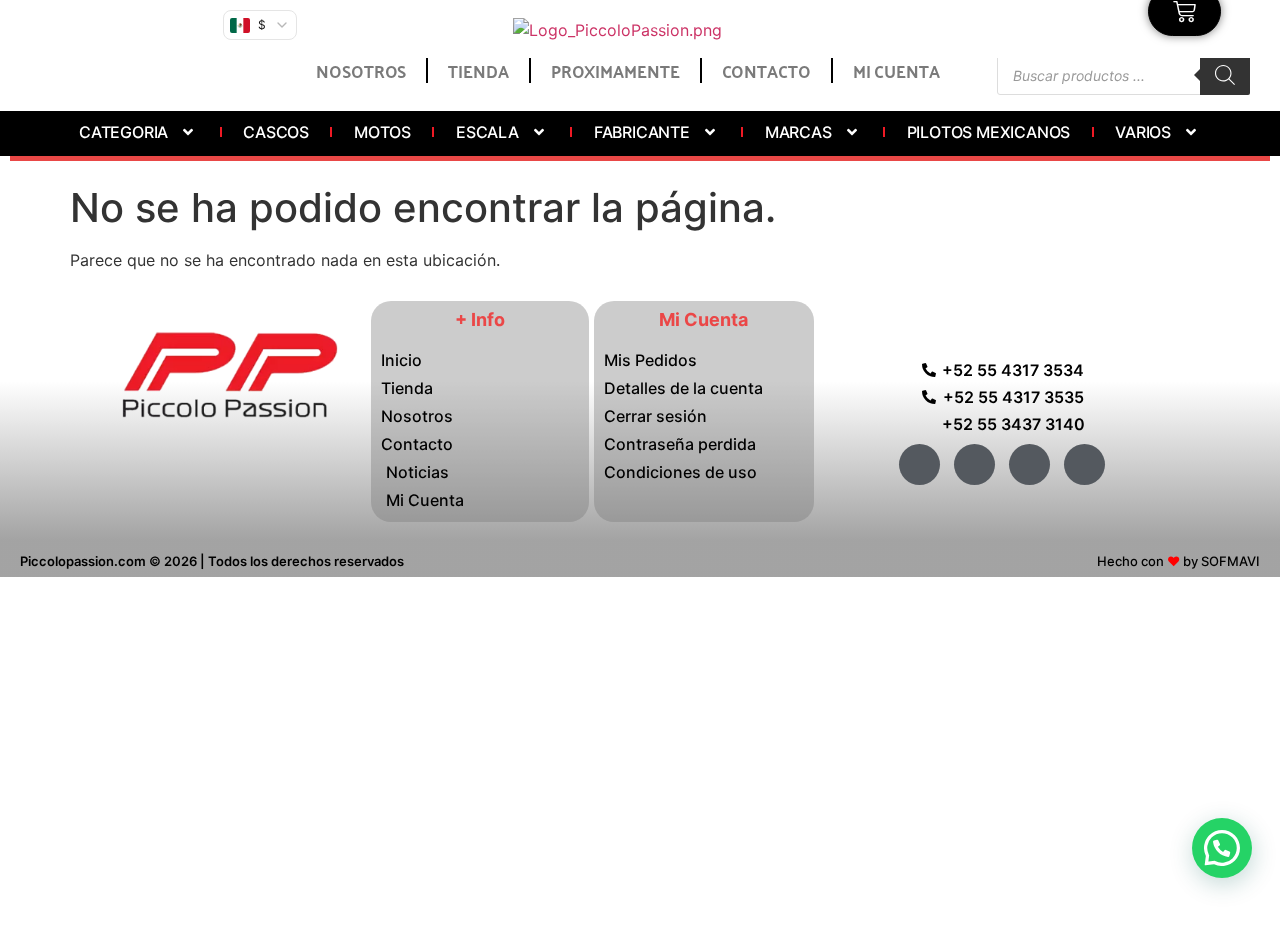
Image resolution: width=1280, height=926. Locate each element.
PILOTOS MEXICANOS (989, 132)
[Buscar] (1225, 75)
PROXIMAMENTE (615, 70)
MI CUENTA (896, 70)
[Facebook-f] (919, 464)
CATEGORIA (123, 132)
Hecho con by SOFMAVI (1178, 561)
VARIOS (1143, 132)
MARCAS (798, 132)
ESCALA (487, 132)
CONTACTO (766, 70)
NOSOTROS (361, 70)
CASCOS (276, 132)
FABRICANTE (642, 132)
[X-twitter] (974, 464)
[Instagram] (1029, 464)
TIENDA (478, 70)
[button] (1222, 848)
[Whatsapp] (1084, 464)
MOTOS (382, 132)
